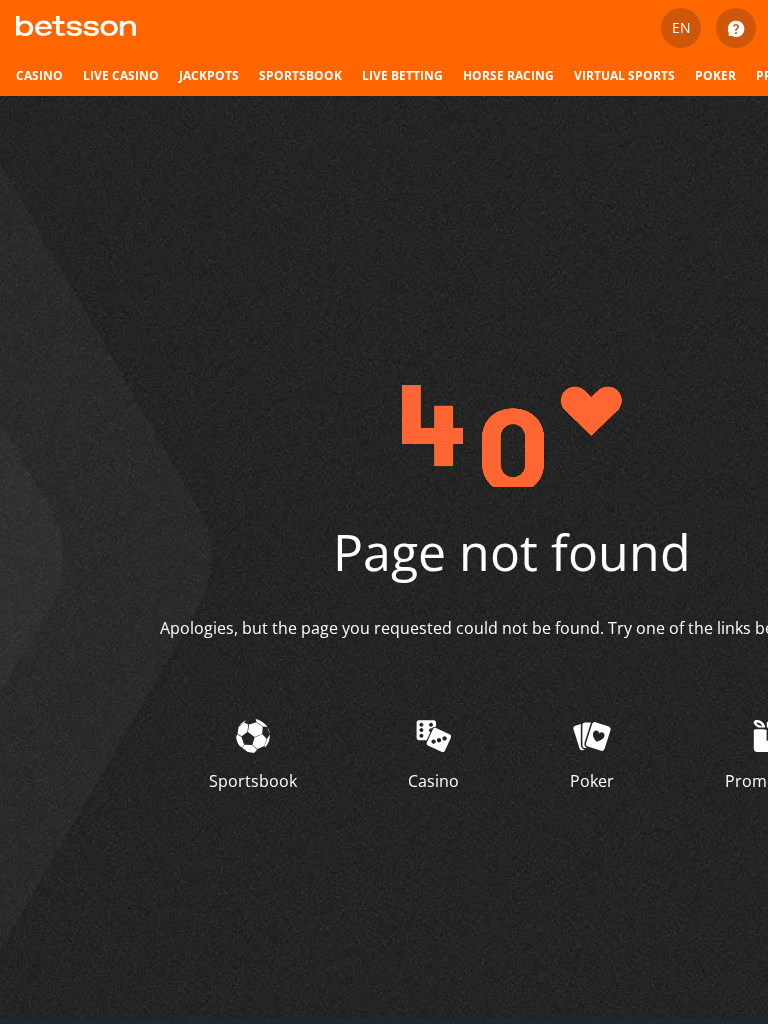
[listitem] (39, 76)
